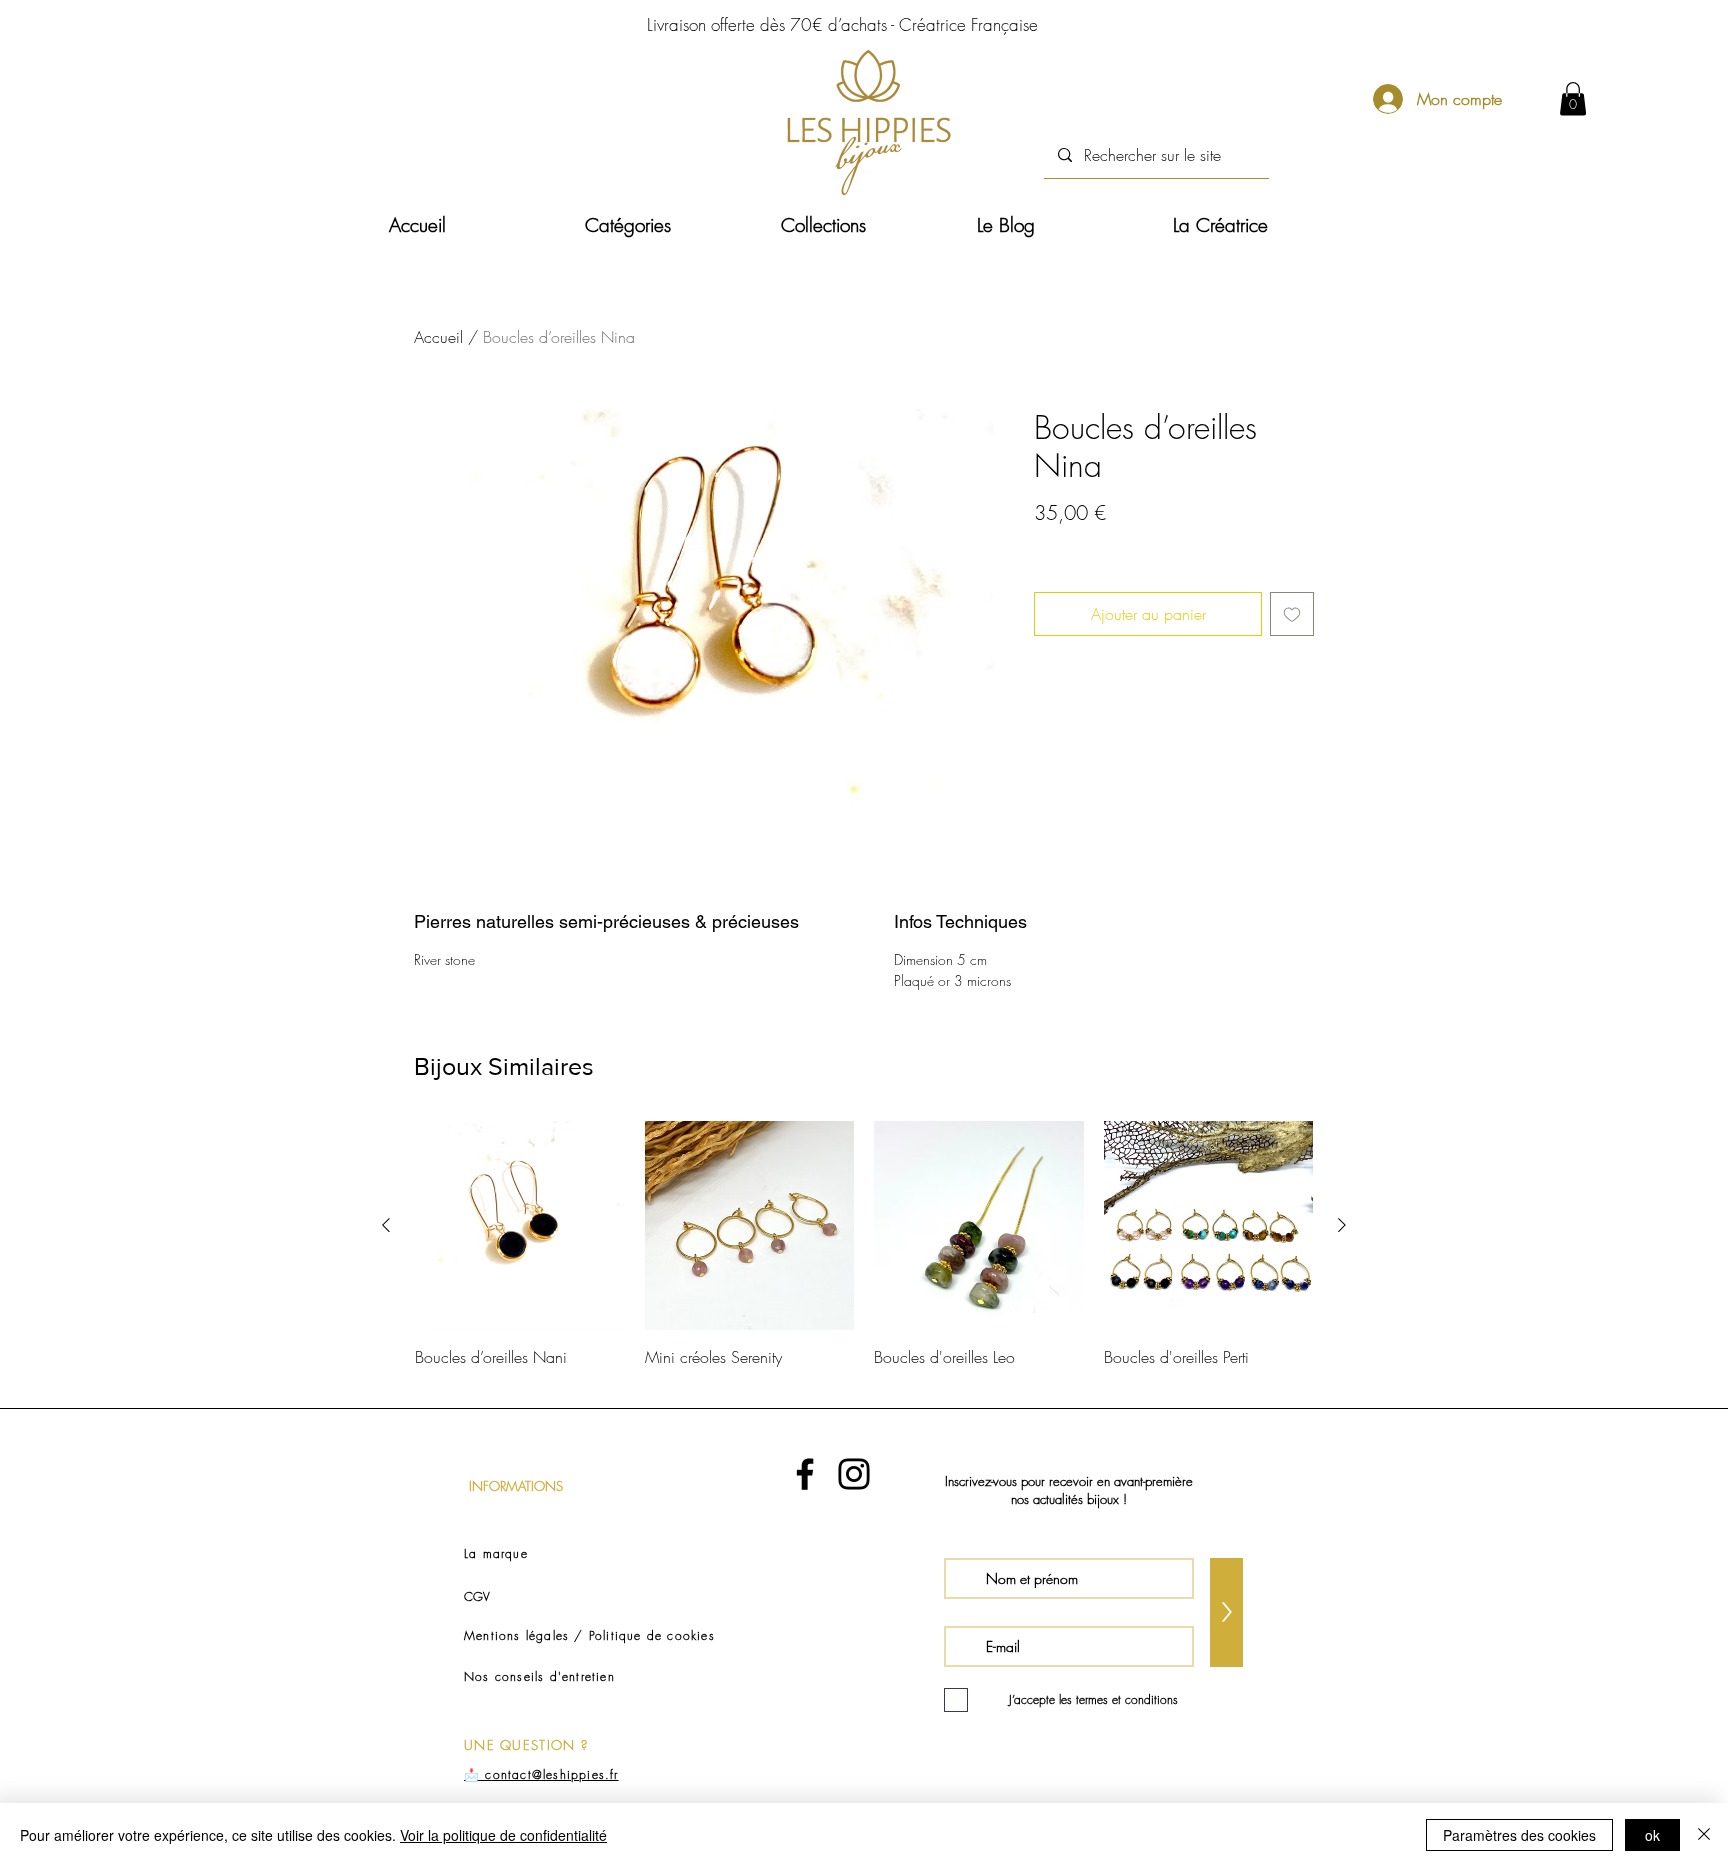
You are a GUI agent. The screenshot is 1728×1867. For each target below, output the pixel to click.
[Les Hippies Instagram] (854, 1474)
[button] (668, 225)
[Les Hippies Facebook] (805, 1474)
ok (1652, 1835)
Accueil (438, 337)
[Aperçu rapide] (520, 1226)
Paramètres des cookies (1519, 1835)
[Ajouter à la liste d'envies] (1292, 614)
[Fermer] (1704, 1835)
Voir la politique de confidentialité (503, 1835)
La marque (496, 1553)
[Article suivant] (1342, 1225)
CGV (477, 1596)
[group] (864, 1256)
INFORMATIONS (516, 1486)
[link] (1573, 98)
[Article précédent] (386, 1225)
